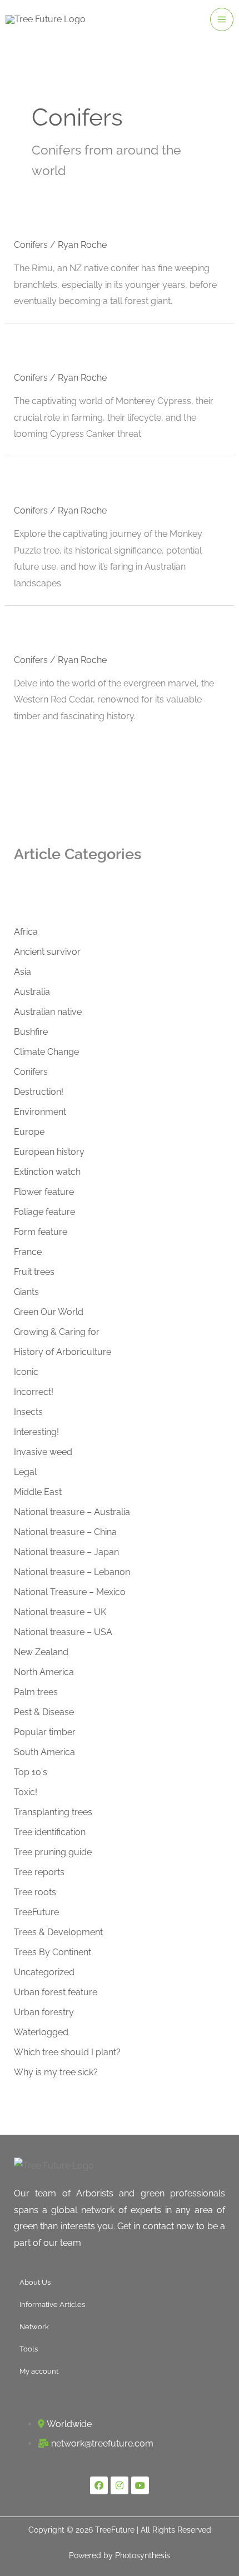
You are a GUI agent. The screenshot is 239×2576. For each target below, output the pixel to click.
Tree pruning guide (53, 1852)
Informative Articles (52, 2305)
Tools (29, 2349)
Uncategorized (44, 1972)
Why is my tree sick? (56, 2072)
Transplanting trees (53, 1812)
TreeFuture (36, 1912)
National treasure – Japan (66, 1552)
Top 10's (31, 1772)
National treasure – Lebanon (72, 1572)
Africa (26, 932)
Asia (23, 972)
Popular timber (45, 1732)
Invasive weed (43, 1452)
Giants (26, 1292)
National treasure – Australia (72, 1512)
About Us (35, 2282)
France (28, 1252)
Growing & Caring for (57, 1332)
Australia (32, 992)
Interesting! (36, 1432)
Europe (29, 1132)
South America (44, 1752)
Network (34, 2327)
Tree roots (35, 1892)
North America (44, 1672)
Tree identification (50, 1832)
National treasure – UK (60, 1612)
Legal (25, 1472)
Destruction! (39, 1092)
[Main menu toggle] (222, 19)
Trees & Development (58, 1932)
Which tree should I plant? (67, 2052)
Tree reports (39, 1872)
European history (49, 1152)
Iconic (26, 1372)
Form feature (41, 1232)
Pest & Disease (44, 1712)
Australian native (48, 1012)
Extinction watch (47, 1172)
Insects (28, 1412)
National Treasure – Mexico (70, 1592)
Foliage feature (44, 1212)
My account (39, 2371)
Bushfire (31, 1032)
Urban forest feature (56, 1992)
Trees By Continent (53, 1952)
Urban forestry (44, 2012)
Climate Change (46, 1052)
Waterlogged (41, 2032)
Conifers (31, 245)
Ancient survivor (47, 952)
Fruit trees (34, 1272)
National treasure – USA (63, 1632)
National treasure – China (65, 1532)
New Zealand (41, 1652)
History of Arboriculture (63, 1352)
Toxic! (26, 1792)
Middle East (38, 1492)
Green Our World (49, 1312)
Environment (40, 1112)
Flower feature (44, 1192)
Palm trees (36, 1692)
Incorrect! (34, 1392)
